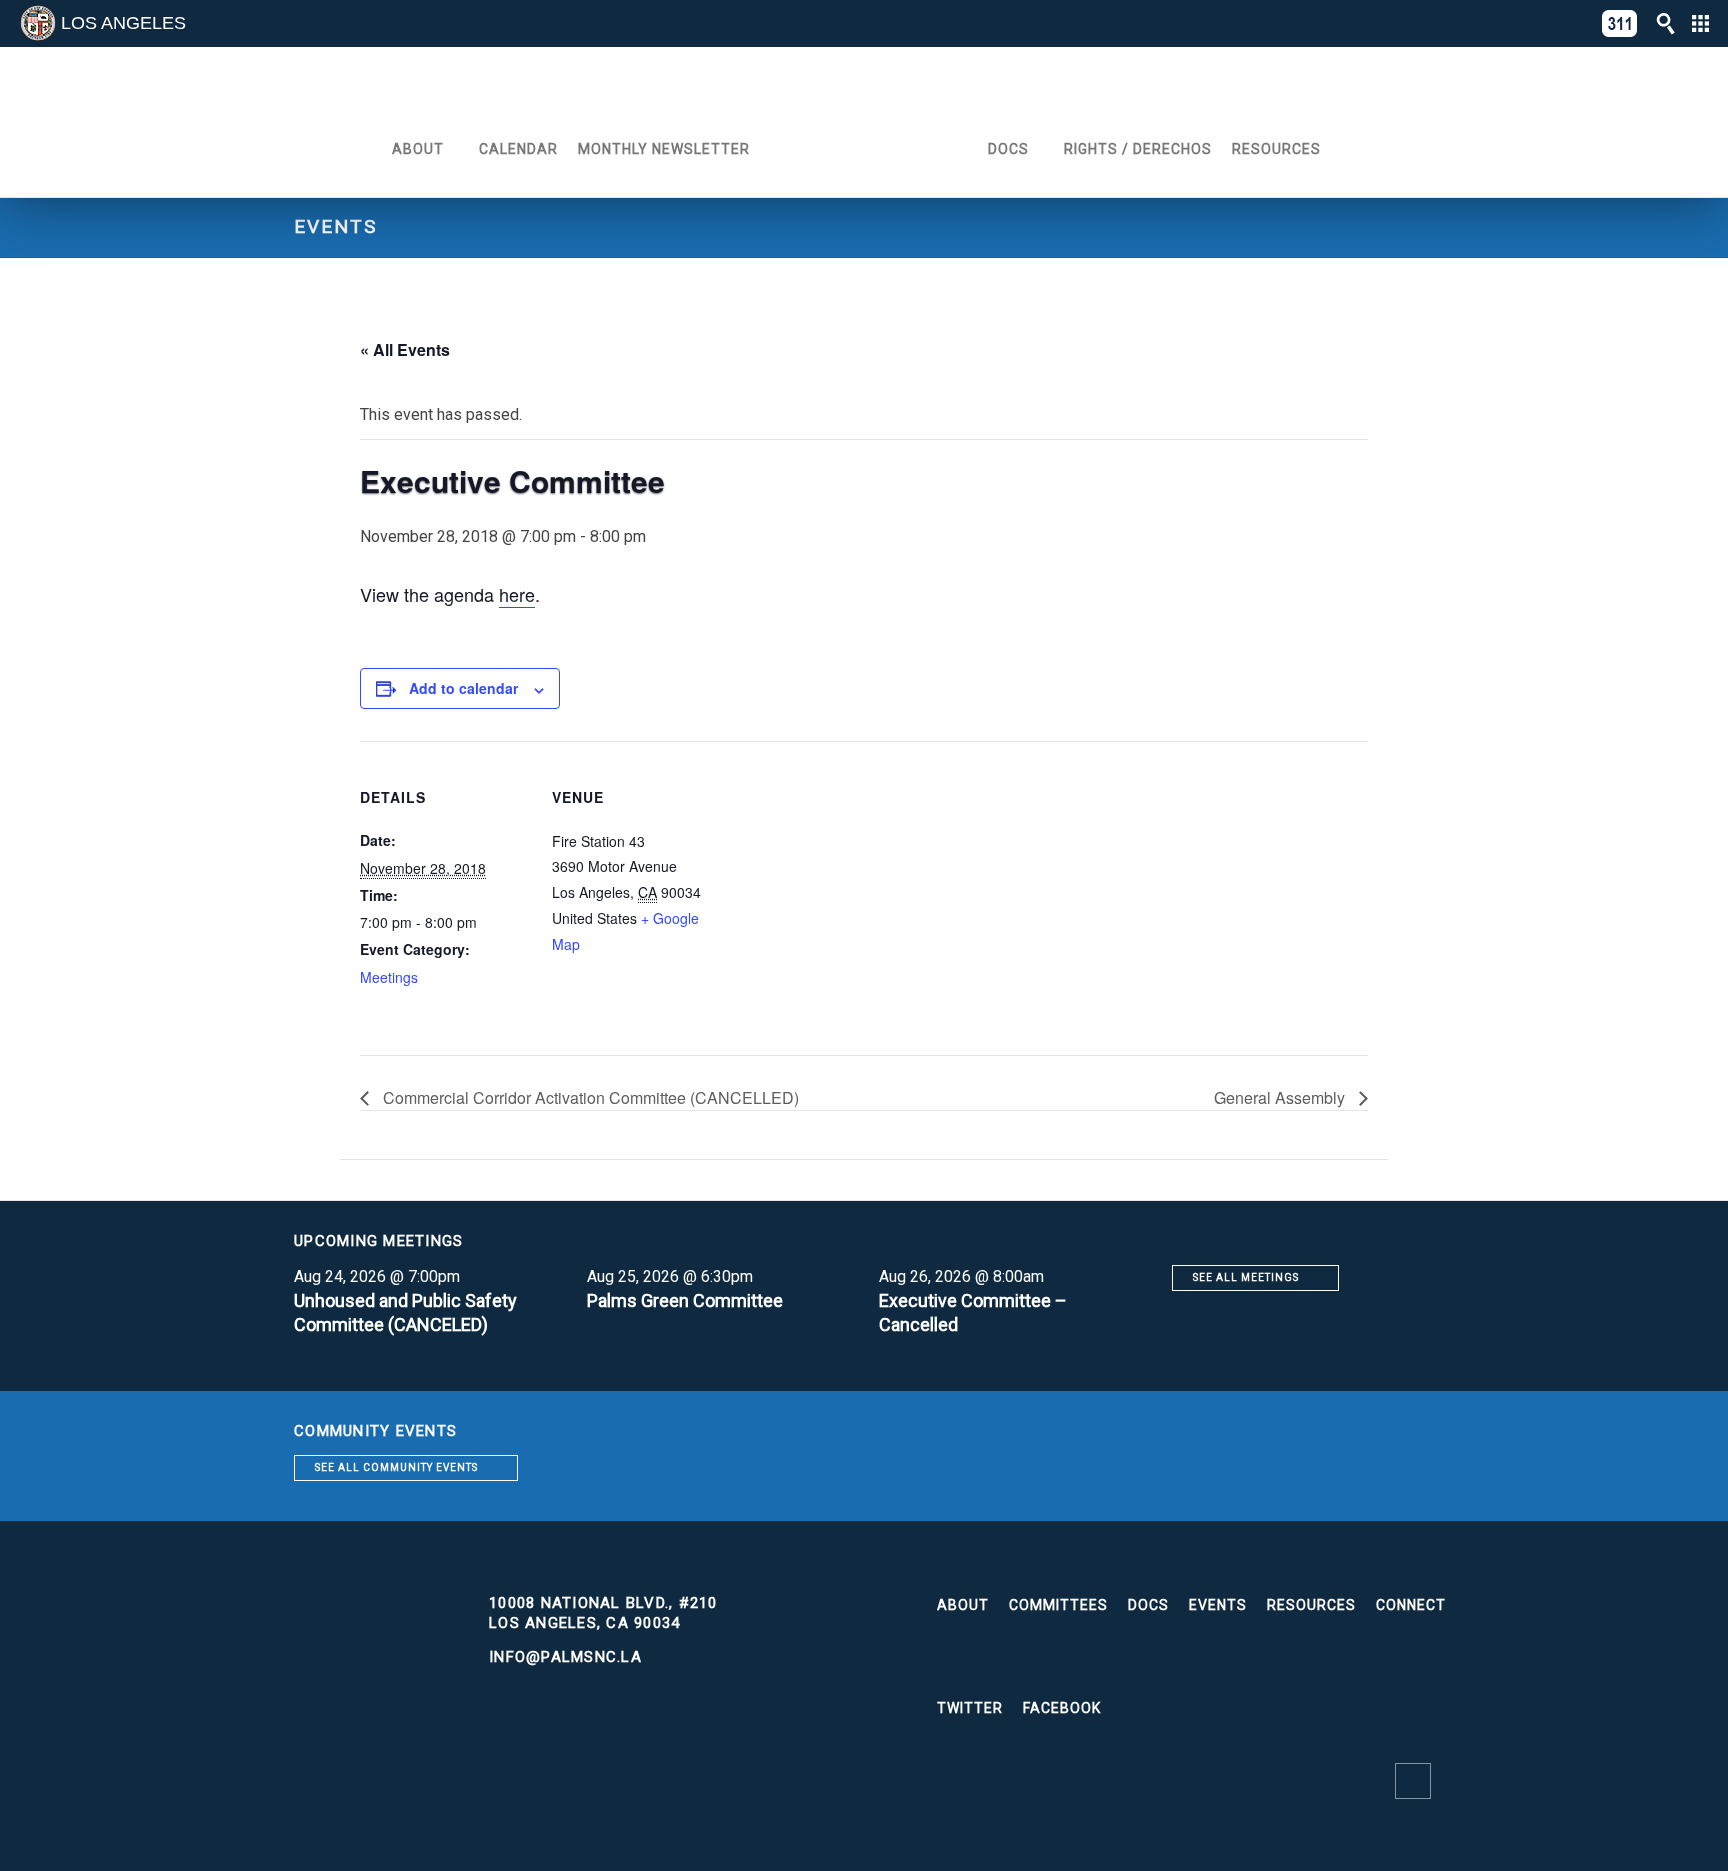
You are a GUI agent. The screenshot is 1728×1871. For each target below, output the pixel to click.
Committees (1058, 1605)
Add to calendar (463, 688)
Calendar (518, 149)
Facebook (1062, 1708)
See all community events (396, 1467)
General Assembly (1281, 1097)
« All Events (405, 349)
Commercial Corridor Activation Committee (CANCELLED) (589, 1097)
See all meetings (1246, 1277)
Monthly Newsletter (664, 149)
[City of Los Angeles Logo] (38, 23)
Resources (1276, 149)
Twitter (970, 1708)
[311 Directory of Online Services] (1620, 23)
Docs (1008, 149)
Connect (1411, 1605)
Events (1218, 1605)
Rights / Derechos (1138, 149)
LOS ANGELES (123, 23)
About (418, 149)
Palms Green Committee (685, 1300)
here (517, 594)
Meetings (389, 977)
